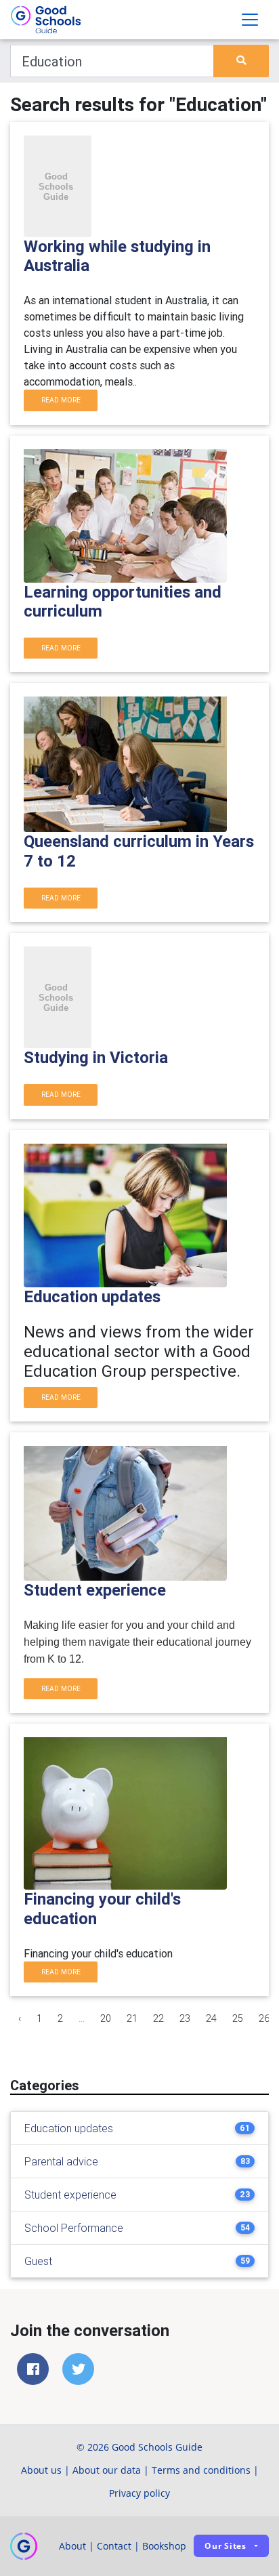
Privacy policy (139, 2493)
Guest (38, 2261)
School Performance (74, 2228)
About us (41, 2470)
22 (158, 2018)
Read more (61, 400)
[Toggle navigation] (250, 20)
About (72, 2546)
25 (238, 2018)
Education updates (69, 2128)
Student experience (70, 2195)
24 (211, 2018)
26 (264, 2018)
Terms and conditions (201, 2470)
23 (185, 2018)
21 (132, 2018)
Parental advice (61, 2161)
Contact (114, 2546)
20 (106, 2018)
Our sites (226, 2546)
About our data (107, 2470)
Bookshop (164, 2546)
